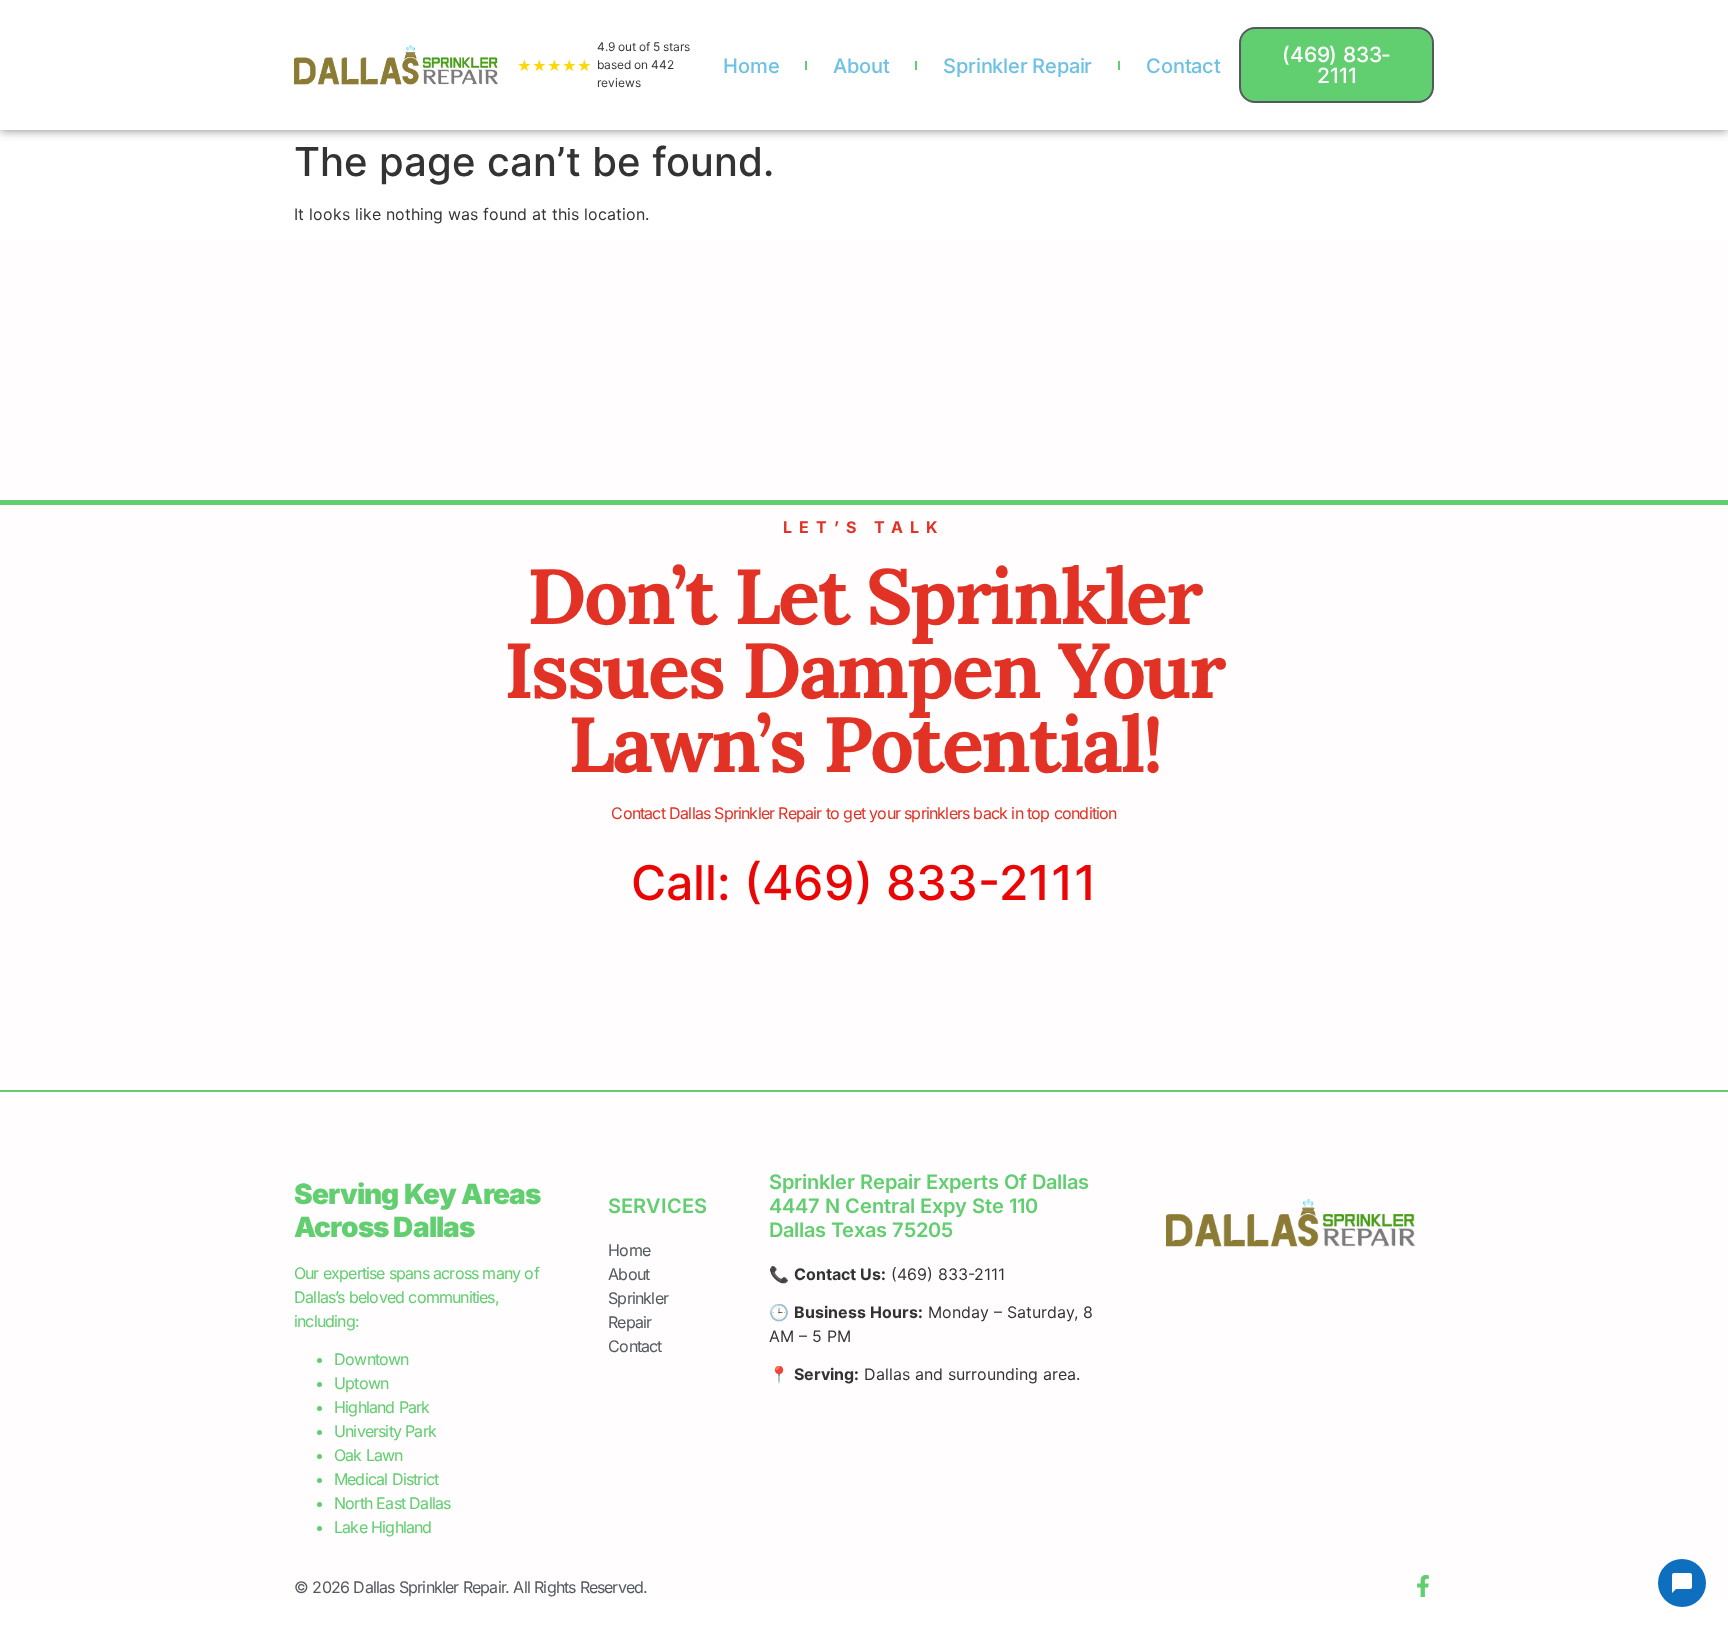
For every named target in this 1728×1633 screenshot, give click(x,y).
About (861, 66)
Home (751, 66)
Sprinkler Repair (1017, 66)
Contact (1183, 66)
